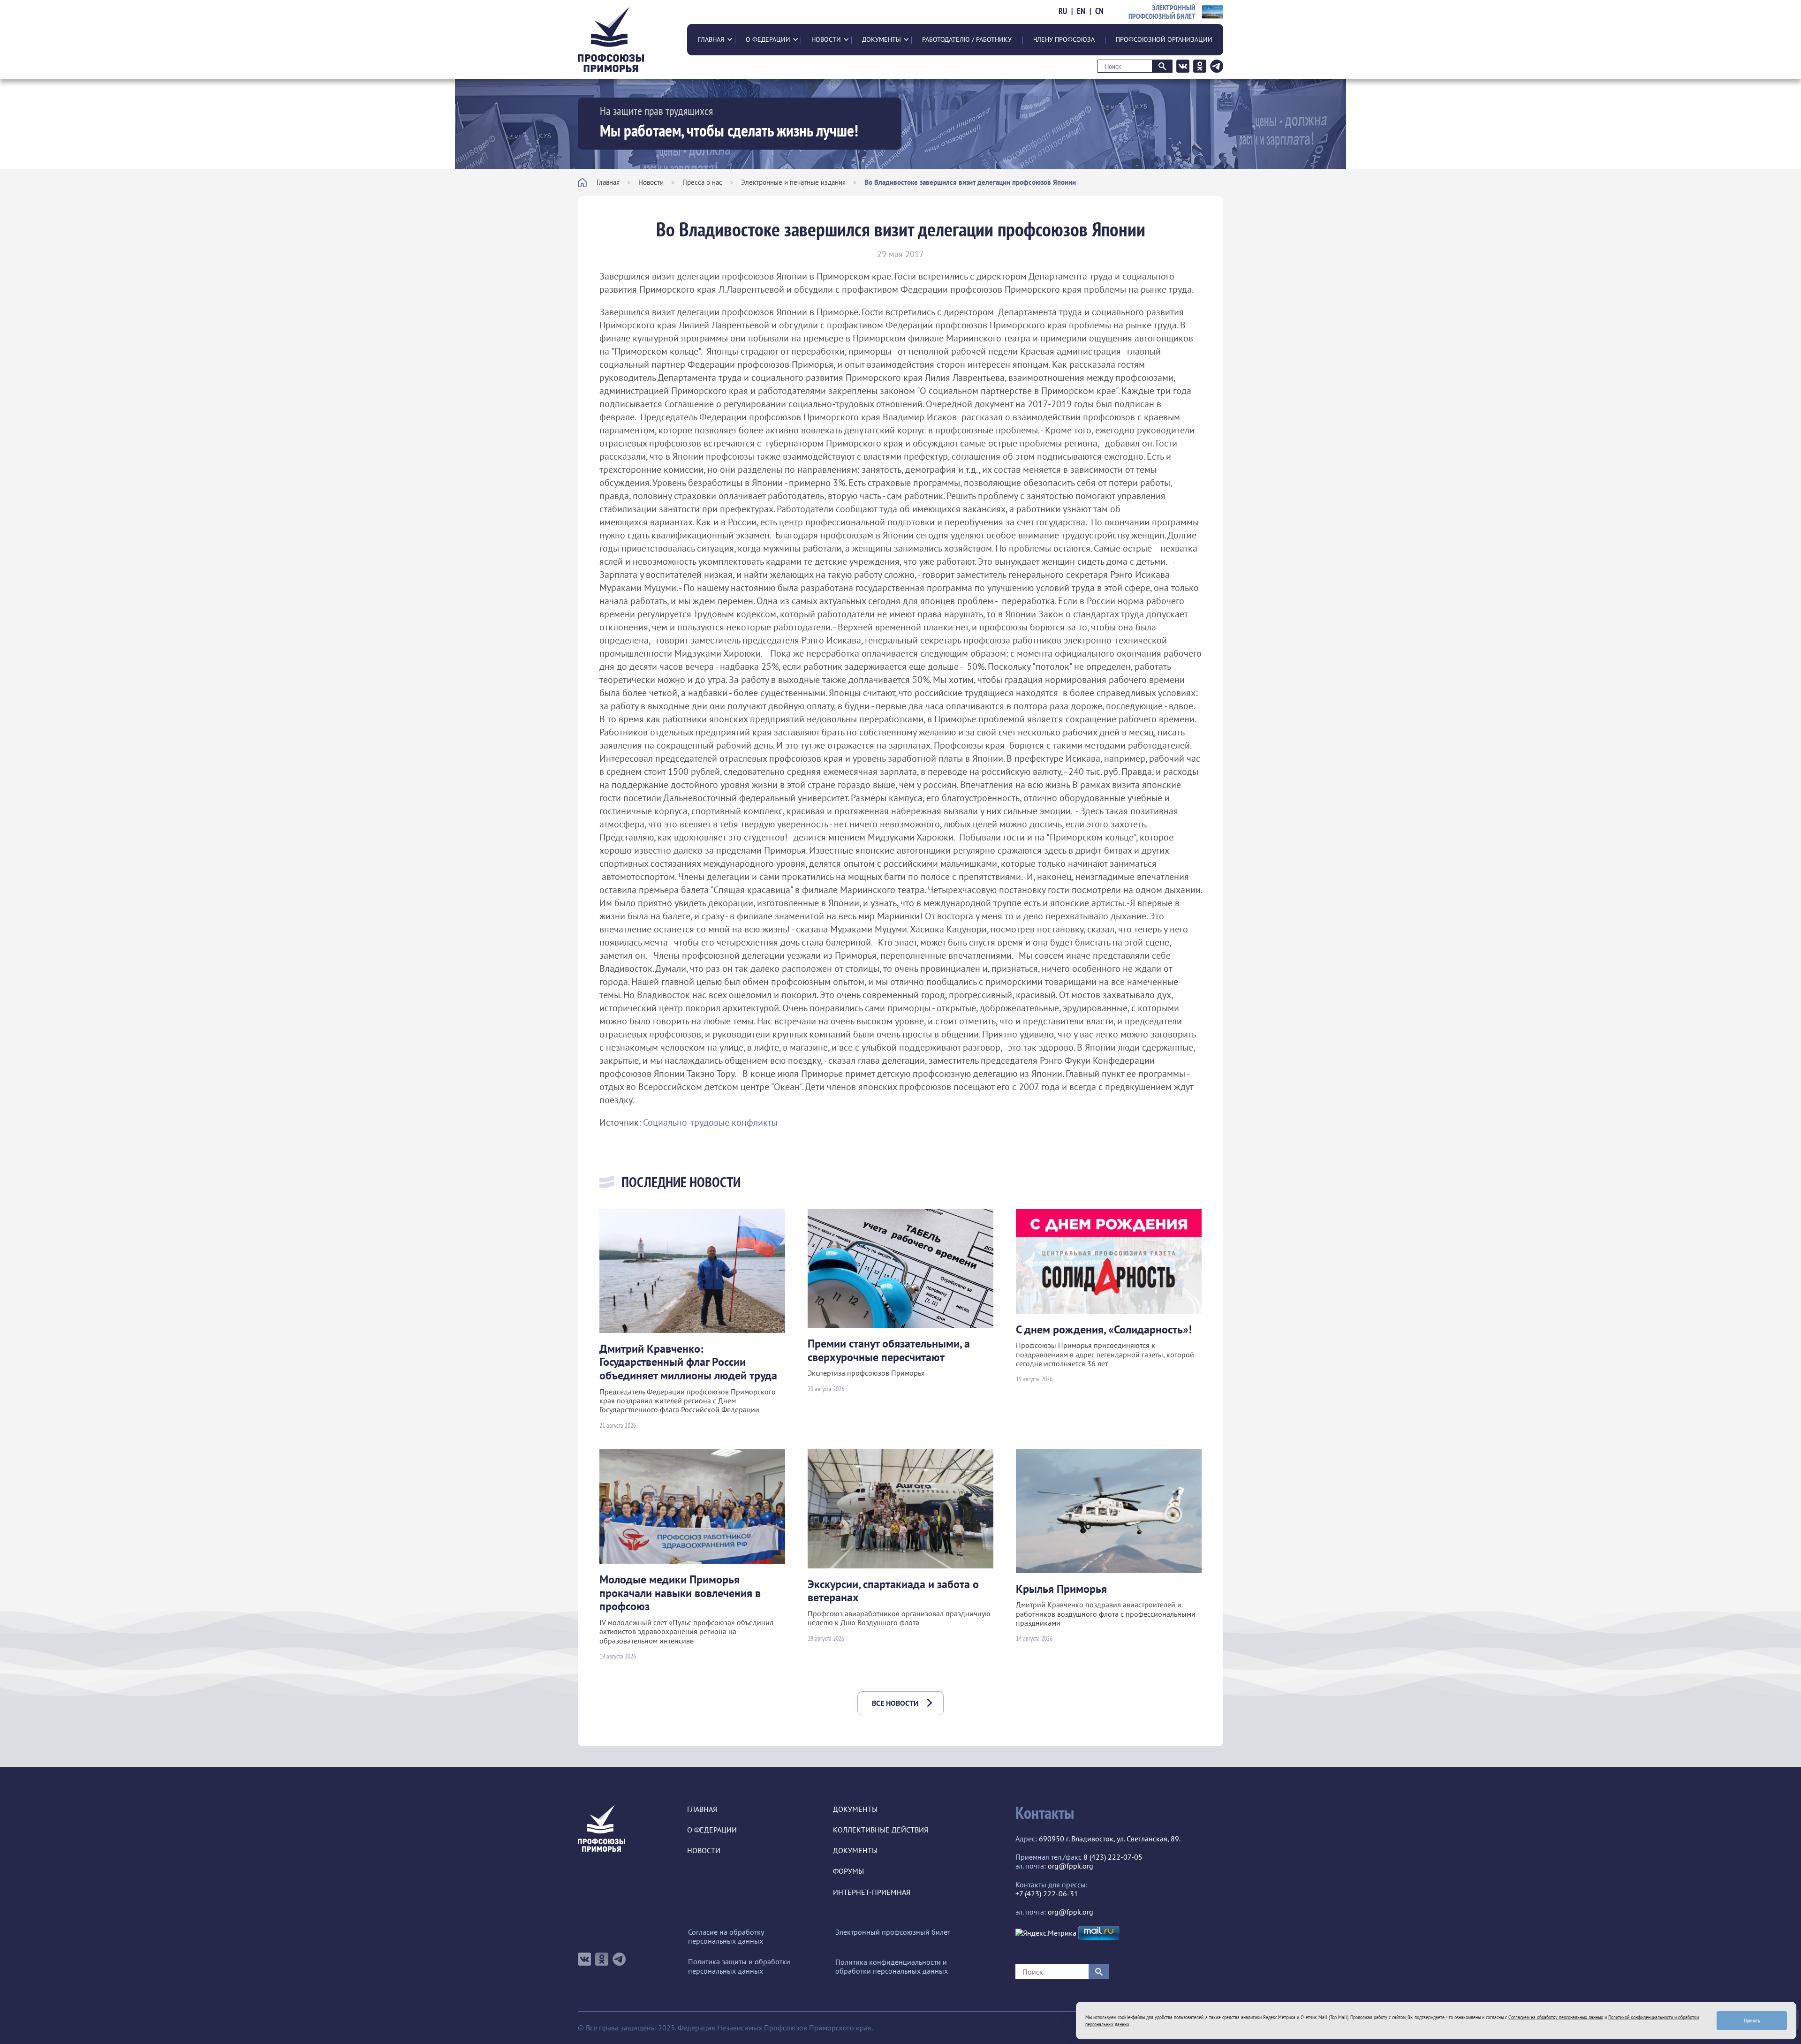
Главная (711, 39)
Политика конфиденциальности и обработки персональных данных (892, 1967)
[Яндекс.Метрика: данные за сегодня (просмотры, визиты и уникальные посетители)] (1046, 1933)
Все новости (895, 1703)
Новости (826, 39)
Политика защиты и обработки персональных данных (739, 1966)
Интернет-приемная (872, 1892)
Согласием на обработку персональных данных (1556, 2017)
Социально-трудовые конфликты (710, 1122)
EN (1081, 11)
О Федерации (768, 39)
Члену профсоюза (1064, 39)
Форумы (848, 1871)
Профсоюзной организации (1164, 39)
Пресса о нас (702, 182)
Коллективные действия (881, 1830)
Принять (1752, 2020)
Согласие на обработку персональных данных (726, 1937)
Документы (882, 39)
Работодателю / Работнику (967, 39)
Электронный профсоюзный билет (893, 1932)
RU (1063, 11)
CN (1099, 11)
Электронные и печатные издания (793, 182)
